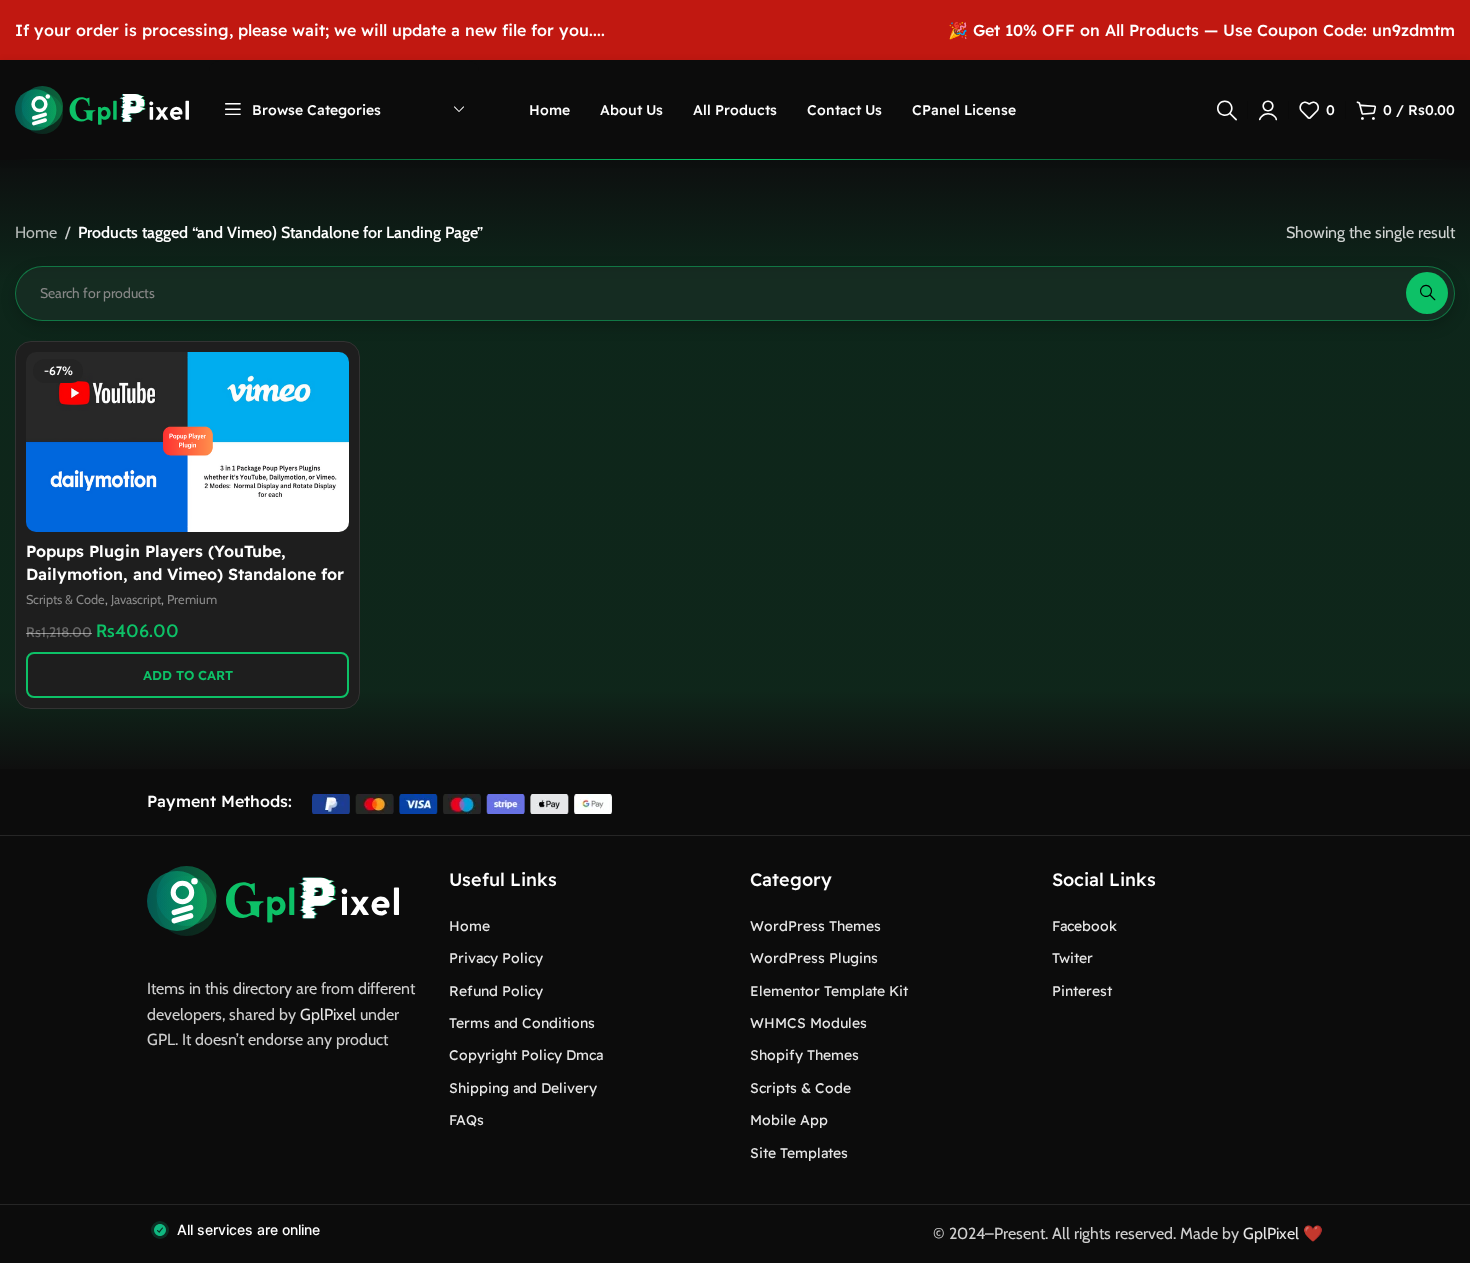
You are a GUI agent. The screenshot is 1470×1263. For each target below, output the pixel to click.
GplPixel (328, 1014)
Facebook (1084, 926)
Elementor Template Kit (829, 991)
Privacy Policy (496, 958)
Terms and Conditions (522, 1023)
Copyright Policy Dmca (526, 1055)
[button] (187, 675)
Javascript (136, 599)
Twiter (1072, 958)
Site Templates (799, 1153)
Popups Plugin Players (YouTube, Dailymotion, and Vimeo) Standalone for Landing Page (185, 573)
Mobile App (789, 1120)
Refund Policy (496, 991)
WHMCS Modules (808, 1023)
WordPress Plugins (814, 958)
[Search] (1227, 110)
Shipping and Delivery (523, 1088)
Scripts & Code (65, 599)
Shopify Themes (804, 1055)
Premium (192, 599)
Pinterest (1082, 991)
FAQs (466, 1120)
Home (36, 232)
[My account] (1268, 110)
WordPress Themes (815, 926)
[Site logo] (102, 108)
